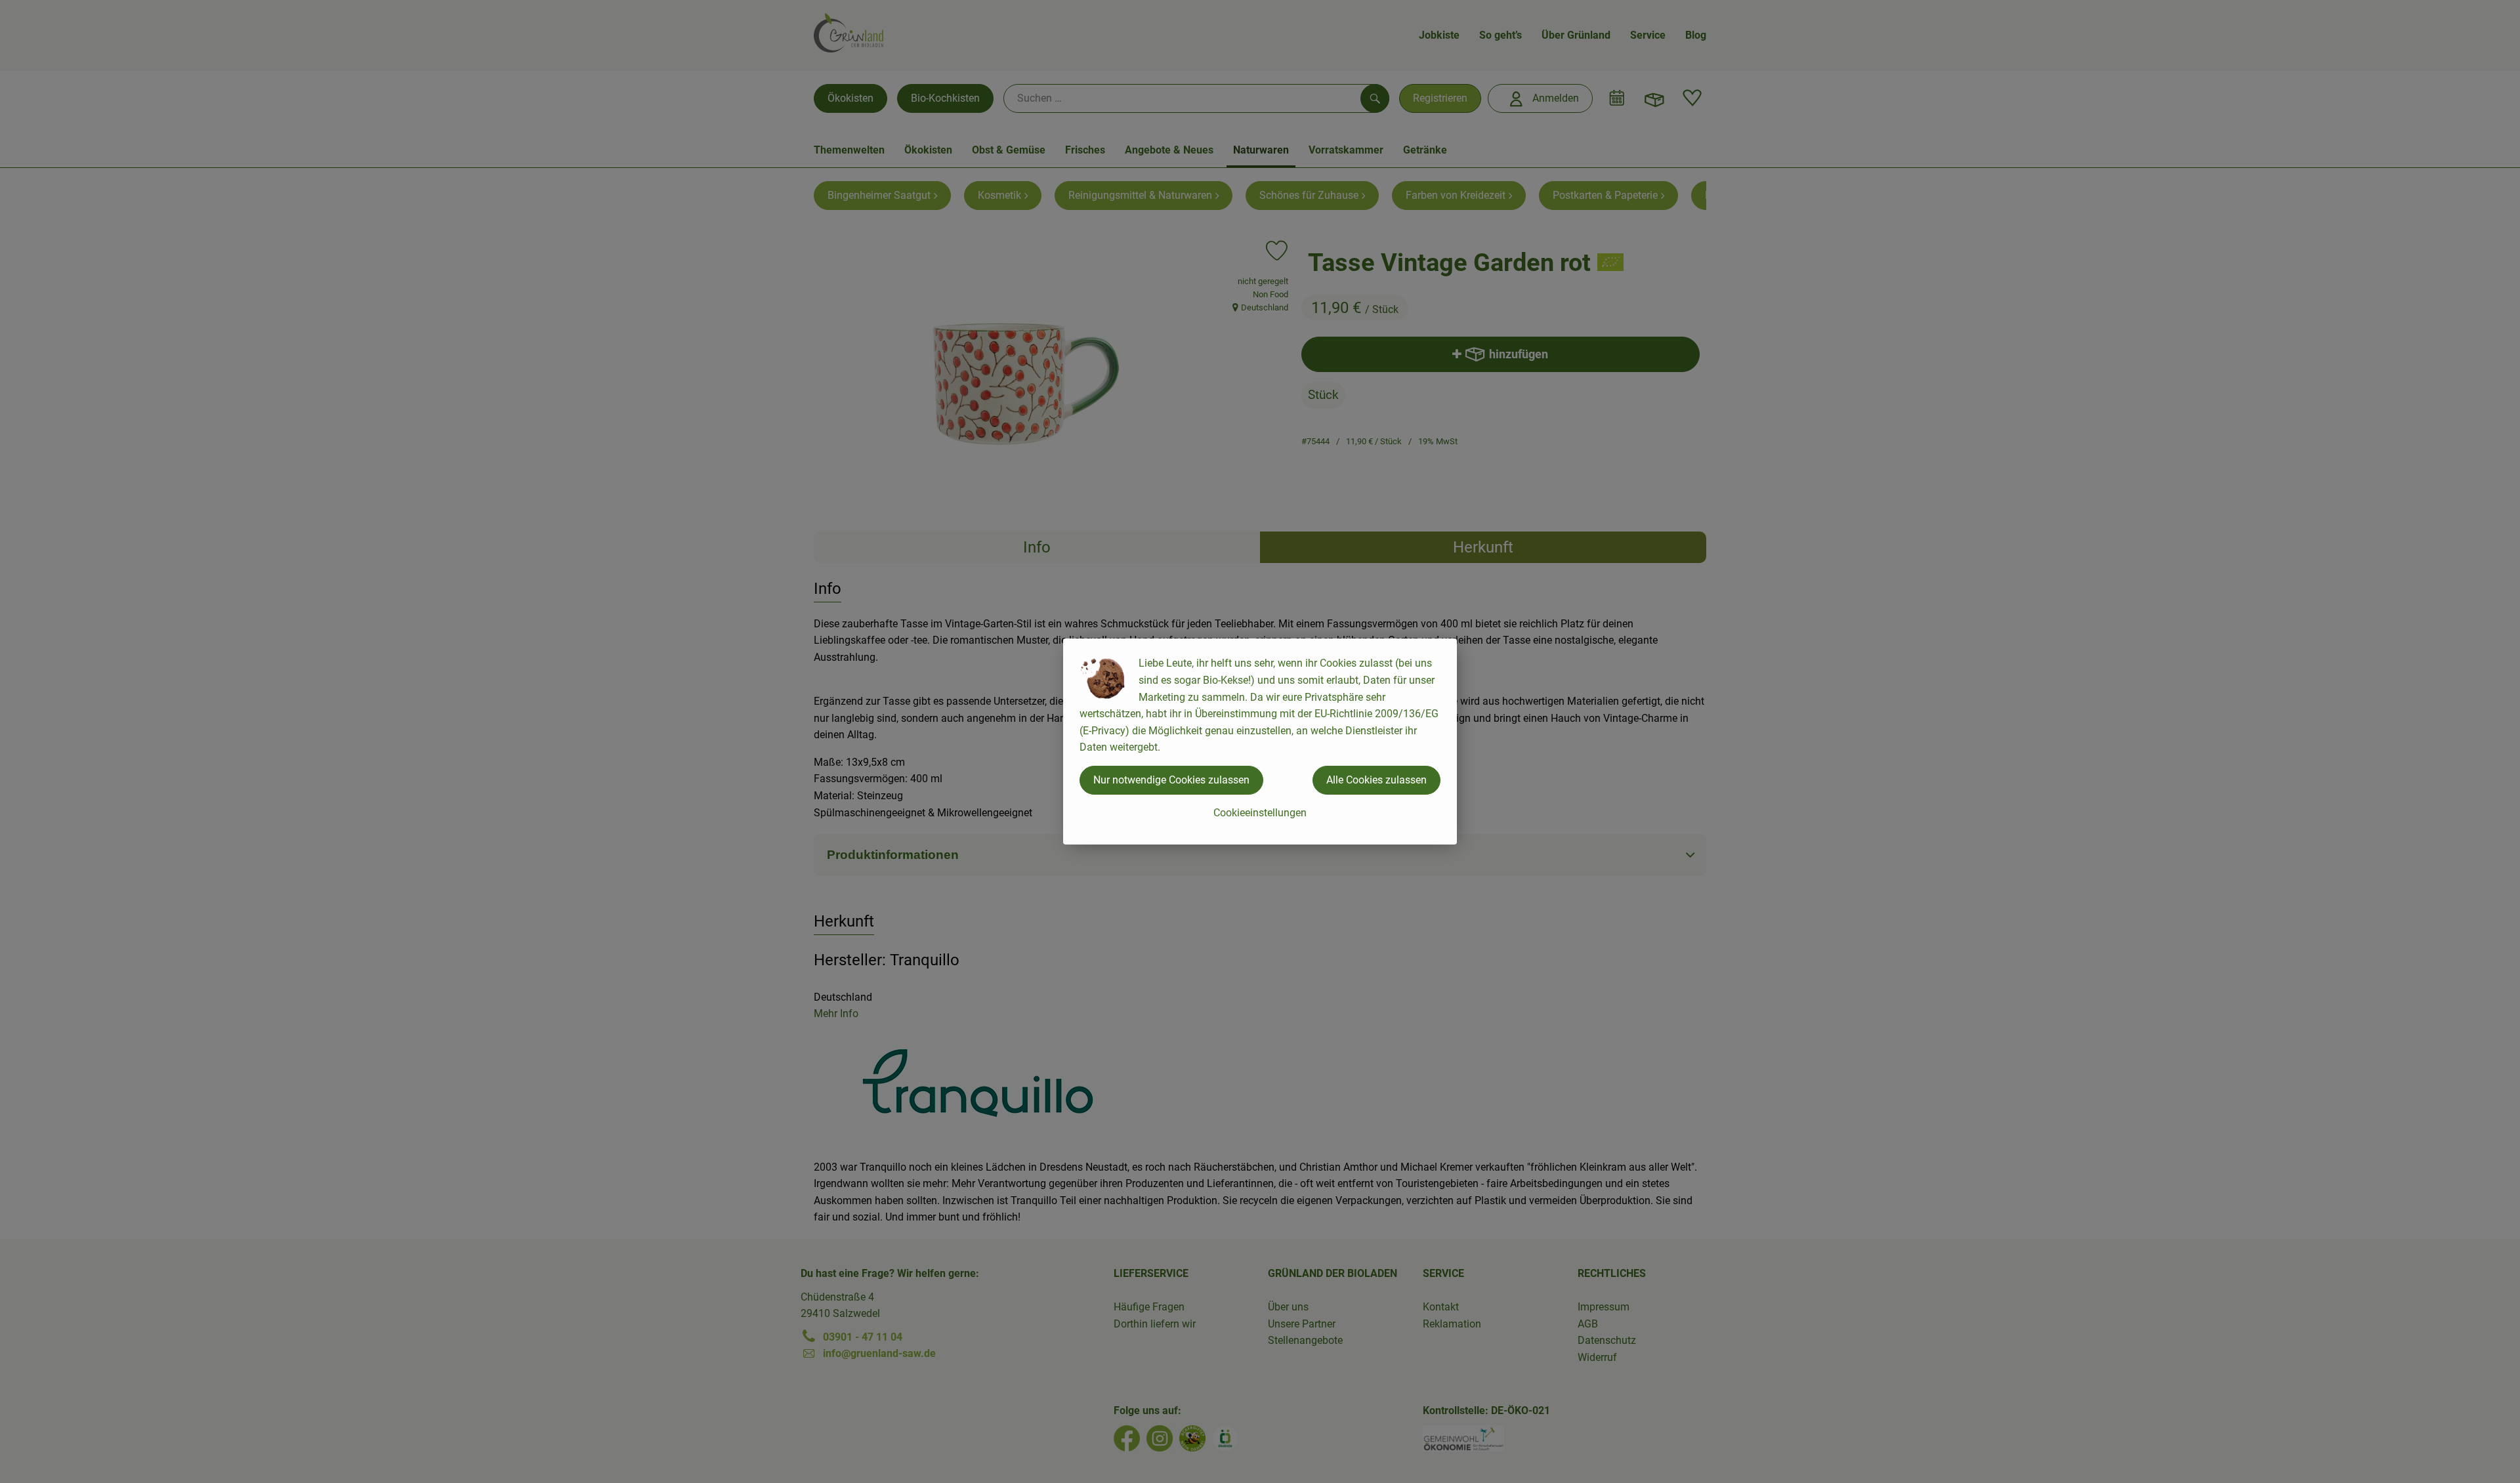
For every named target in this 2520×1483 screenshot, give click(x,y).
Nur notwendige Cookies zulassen (1171, 780)
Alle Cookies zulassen (1376, 780)
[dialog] (1260, 741)
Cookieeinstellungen (1260, 813)
